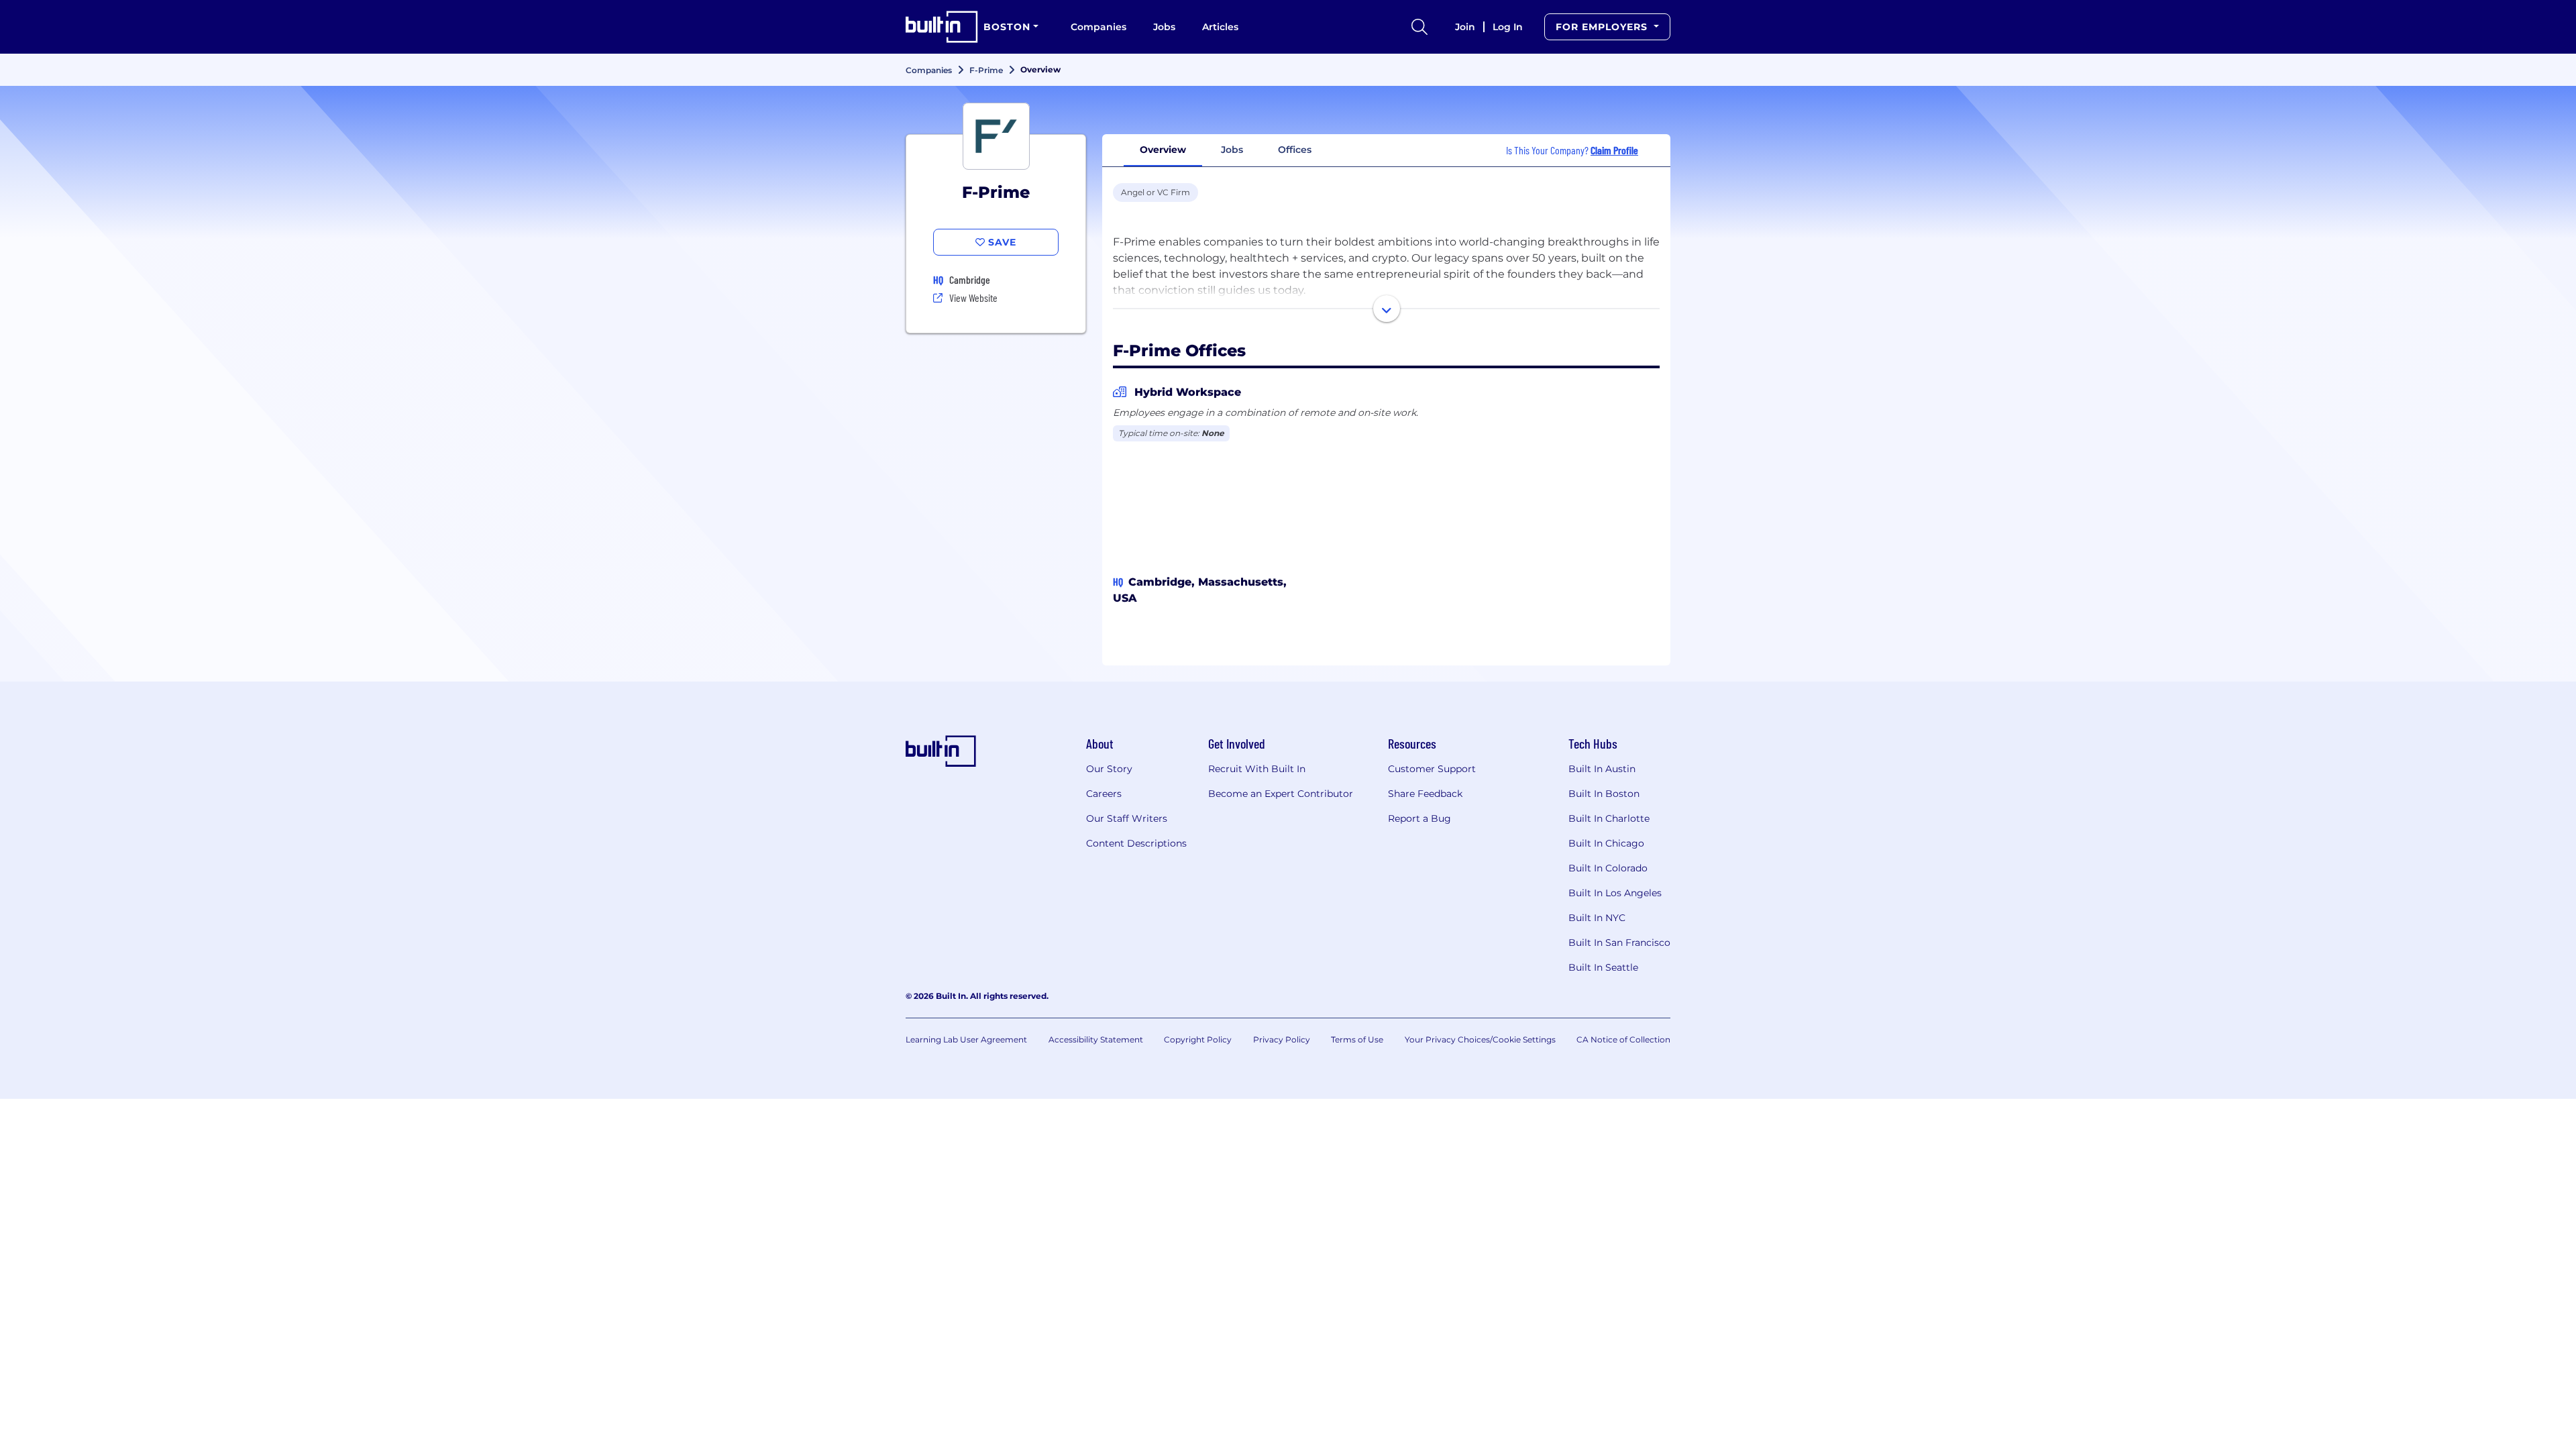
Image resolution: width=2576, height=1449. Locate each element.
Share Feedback (1425, 794)
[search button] (1419, 27)
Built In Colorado (1608, 868)
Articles (1220, 27)
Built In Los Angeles (1615, 893)
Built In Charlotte (1609, 818)
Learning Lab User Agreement (966, 1039)
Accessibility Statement (1096, 1039)
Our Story (1109, 769)
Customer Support (1432, 769)
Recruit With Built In (1257, 769)
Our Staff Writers (1127, 818)
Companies (1098, 27)
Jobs (1164, 27)
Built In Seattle (1603, 967)
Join (1465, 27)
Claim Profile (1614, 150)
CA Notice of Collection (1623, 1039)
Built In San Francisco (1619, 943)
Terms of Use (1357, 1039)
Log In (1508, 27)
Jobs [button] (1232, 150)
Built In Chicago (1606, 843)
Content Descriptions (1136, 843)
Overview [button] (1163, 150)
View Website (973, 298)
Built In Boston (1604, 794)
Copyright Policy (1198, 1039)
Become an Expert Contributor (1281, 794)
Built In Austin (1602, 769)
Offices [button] (1295, 150)
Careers (1104, 794)
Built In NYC (1597, 918)
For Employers (1603, 27)
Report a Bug (1419, 818)
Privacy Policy (1282, 1039)
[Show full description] (1387, 309)
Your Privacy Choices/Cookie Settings (1480, 1039)
